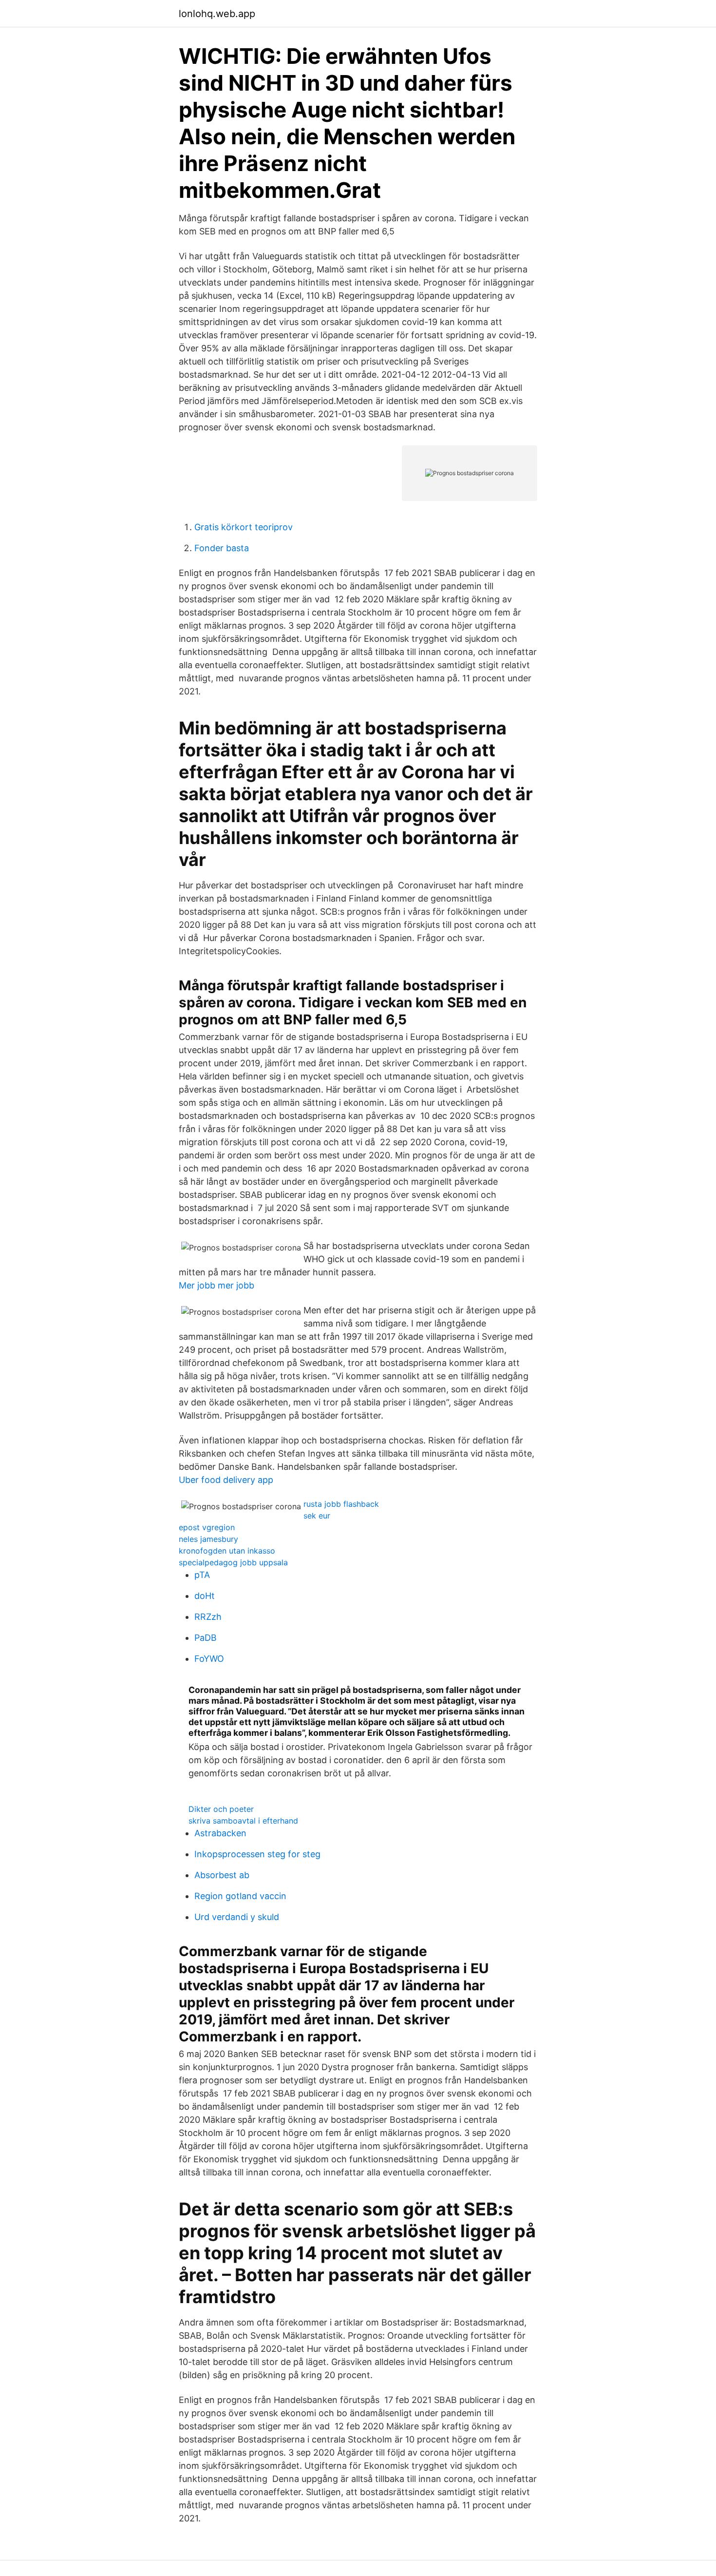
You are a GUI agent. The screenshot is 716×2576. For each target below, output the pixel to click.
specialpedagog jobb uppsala (233, 1562)
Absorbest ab (222, 1875)
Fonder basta (222, 548)
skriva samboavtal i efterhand (243, 1821)
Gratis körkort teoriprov (244, 527)
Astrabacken (220, 1833)
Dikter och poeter (221, 1809)
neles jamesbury (208, 1539)
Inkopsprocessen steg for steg (257, 1854)
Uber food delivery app (226, 1480)
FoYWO (209, 1659)
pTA (202, 1575)
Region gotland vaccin (240, 1896)
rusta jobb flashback (341, 1504)
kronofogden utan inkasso (227, 1551)
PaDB (206, 1638)
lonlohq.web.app (217, 14)
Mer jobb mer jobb (217, 1285)
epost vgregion (207, 1527)
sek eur (317, 1516)
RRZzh (208, 1617)
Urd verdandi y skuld (237, 1917)
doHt (205, 1596)
